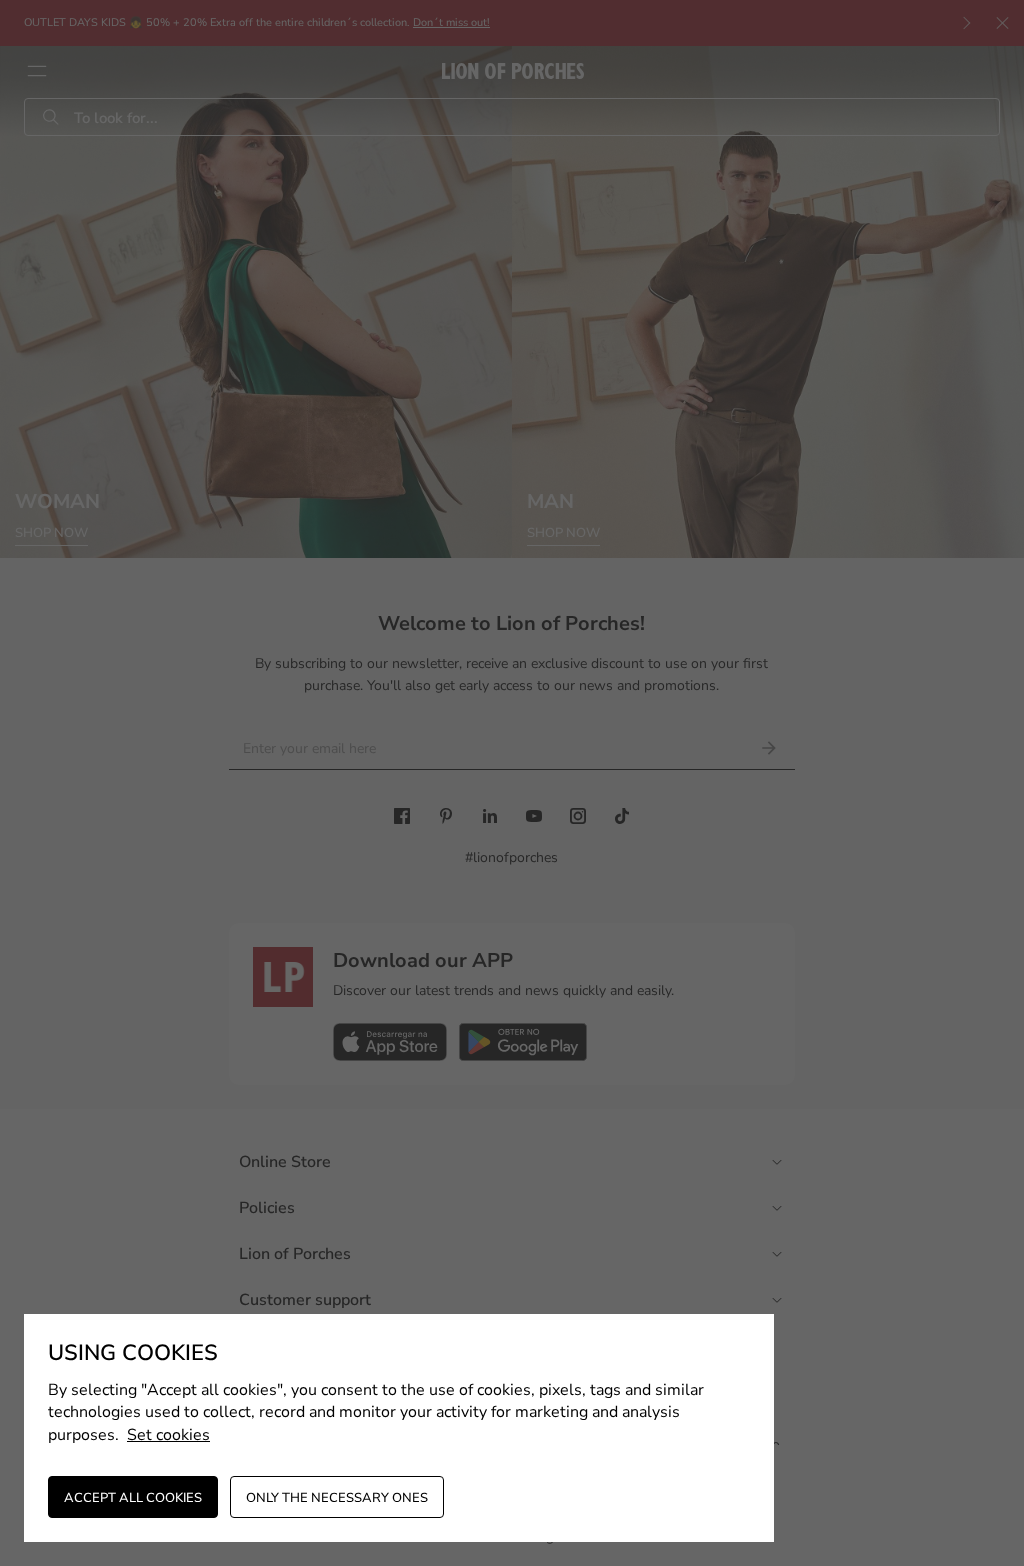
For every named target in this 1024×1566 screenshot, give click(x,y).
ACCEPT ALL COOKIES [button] (133, 1498)
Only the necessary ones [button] (337, 1498)
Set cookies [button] (168, 1435)
